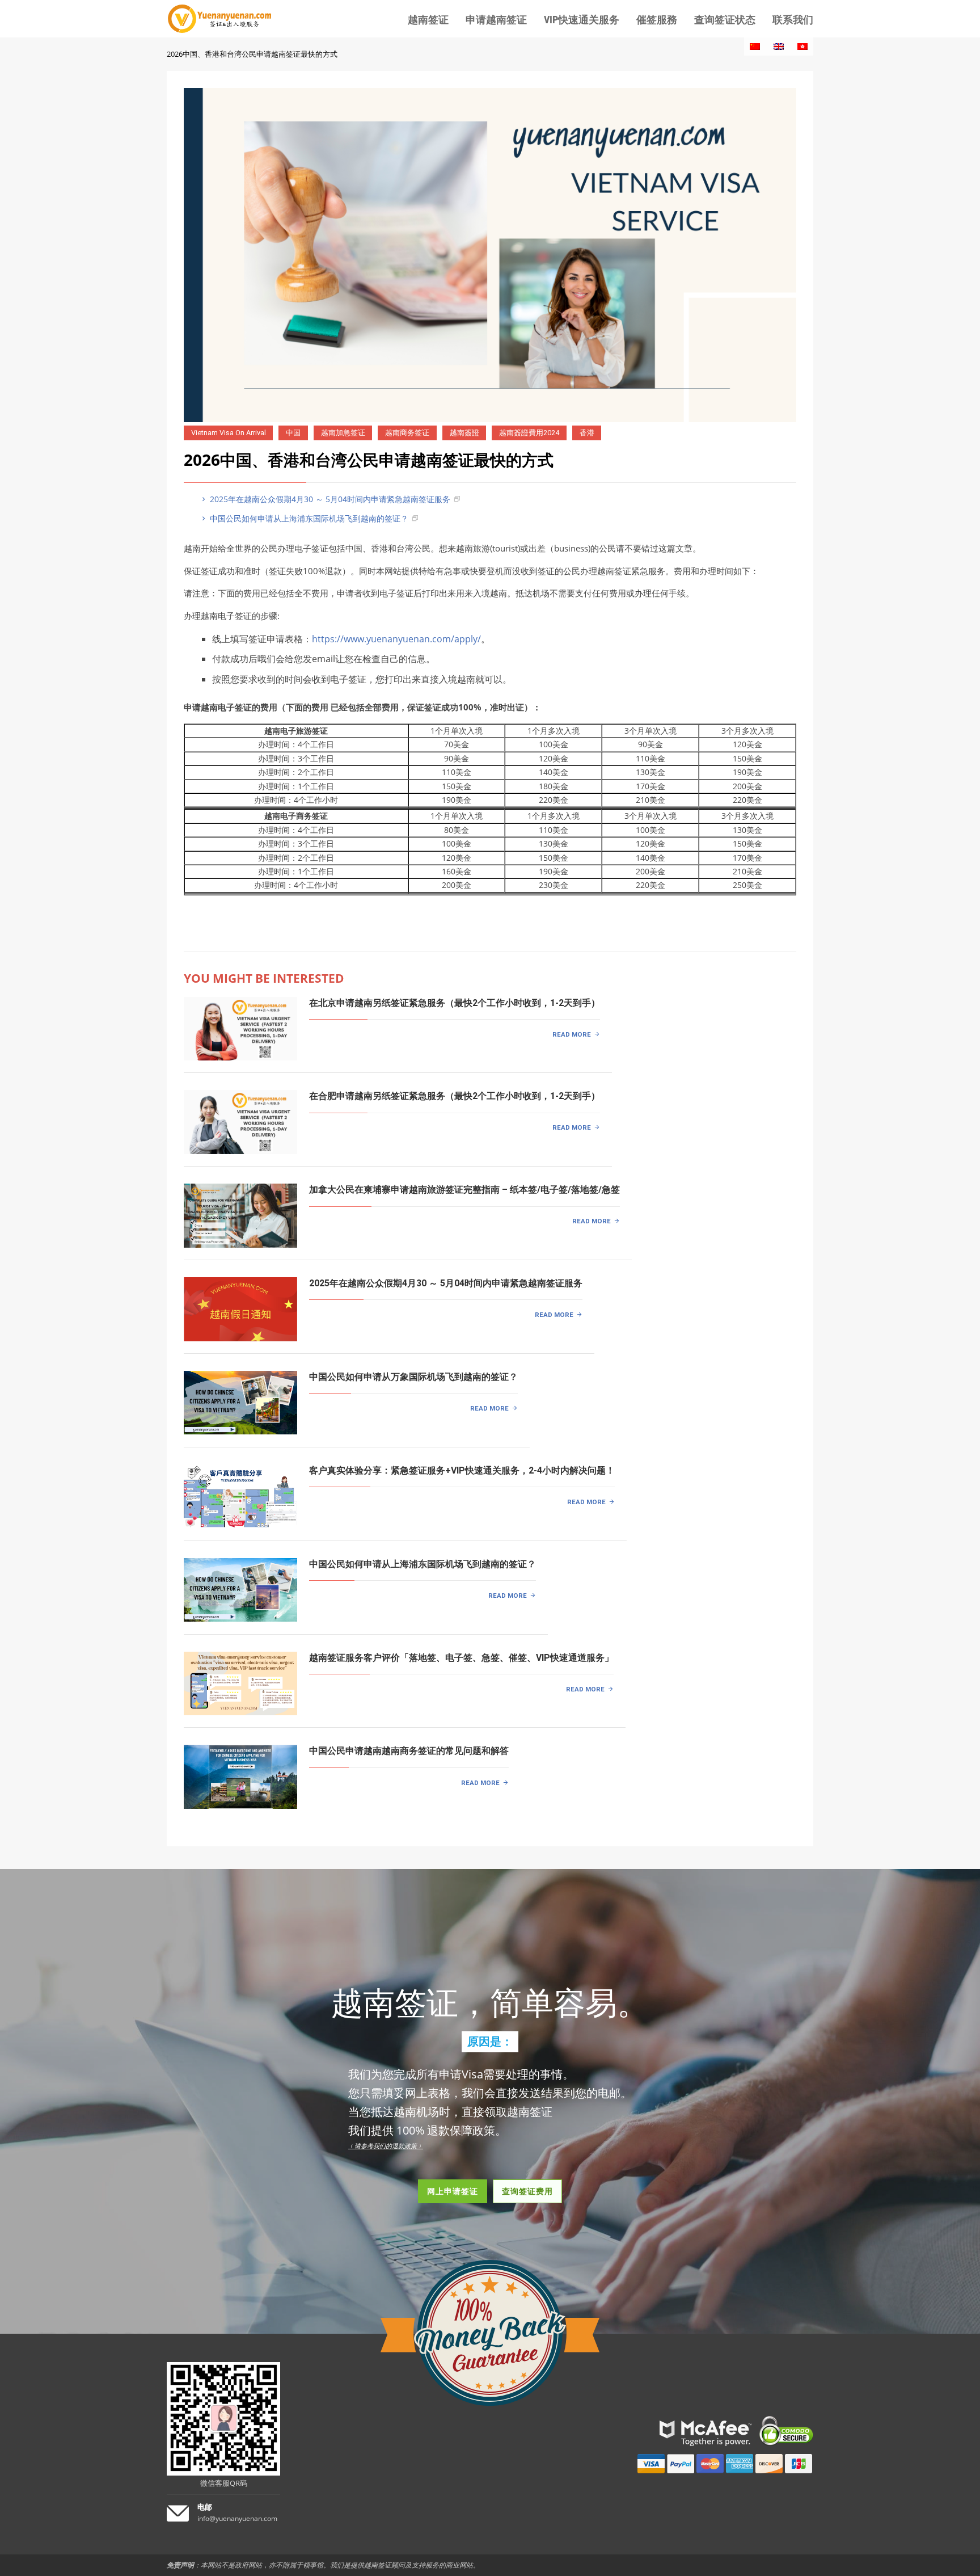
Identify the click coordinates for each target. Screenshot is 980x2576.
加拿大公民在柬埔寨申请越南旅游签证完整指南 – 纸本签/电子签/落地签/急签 (464, 1190)
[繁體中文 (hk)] (802, 47)
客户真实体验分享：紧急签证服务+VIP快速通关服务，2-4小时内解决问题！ (462, 1470)
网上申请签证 (453, 2191)
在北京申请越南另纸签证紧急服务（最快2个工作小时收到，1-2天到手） (455, 1003)
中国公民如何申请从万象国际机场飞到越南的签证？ (413, 1377)
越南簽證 (464, 433)
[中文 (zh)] (755, 47)
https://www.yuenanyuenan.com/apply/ (396, 639)
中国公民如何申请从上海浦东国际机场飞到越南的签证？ (308, 518)
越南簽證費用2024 (529, 433)
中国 (293, 433)
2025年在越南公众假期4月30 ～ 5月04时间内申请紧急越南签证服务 (329, 499)
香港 (587, 433)
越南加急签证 (343, 433)
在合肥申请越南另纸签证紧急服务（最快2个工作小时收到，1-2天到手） (455, 1096)
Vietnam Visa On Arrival (229, 433)
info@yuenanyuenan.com (237, 2518)
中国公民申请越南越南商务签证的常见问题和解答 (409, 1751)
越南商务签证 (407, 433)
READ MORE (572, 1034)
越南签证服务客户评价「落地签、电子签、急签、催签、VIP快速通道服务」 (461, 1658)
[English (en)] (779, 47)
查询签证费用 (527, 2191)
